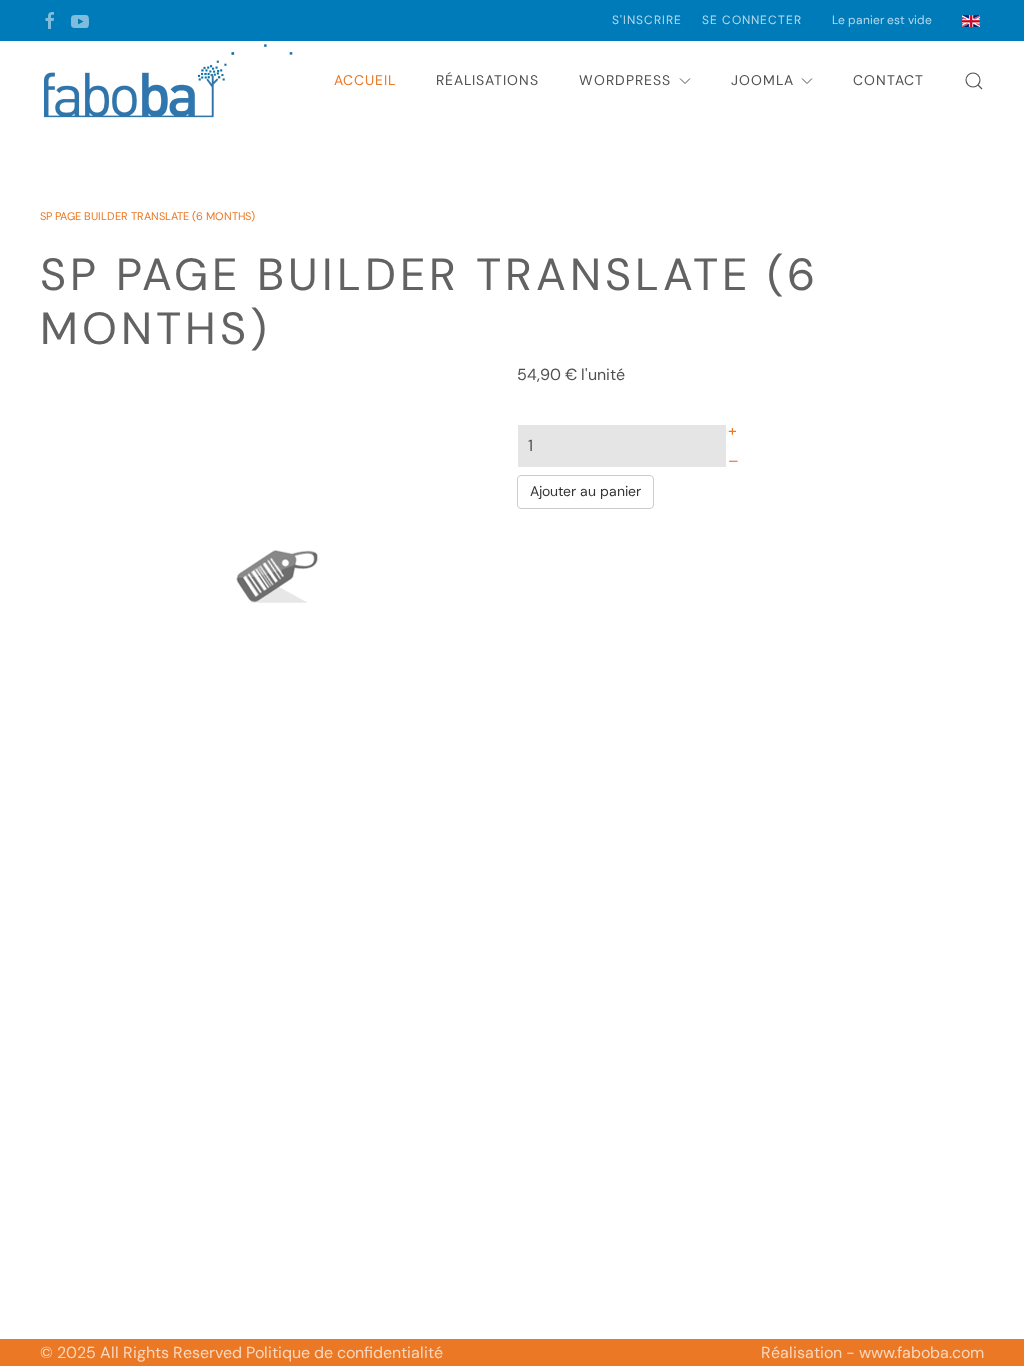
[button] (974, 81)
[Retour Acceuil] (170, 81)
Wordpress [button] (625, 80)
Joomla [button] (762, 80)
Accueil (365, 80)
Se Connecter (752, 20)
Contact (888, 80)
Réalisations (487, 80)
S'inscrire (647, 20)
